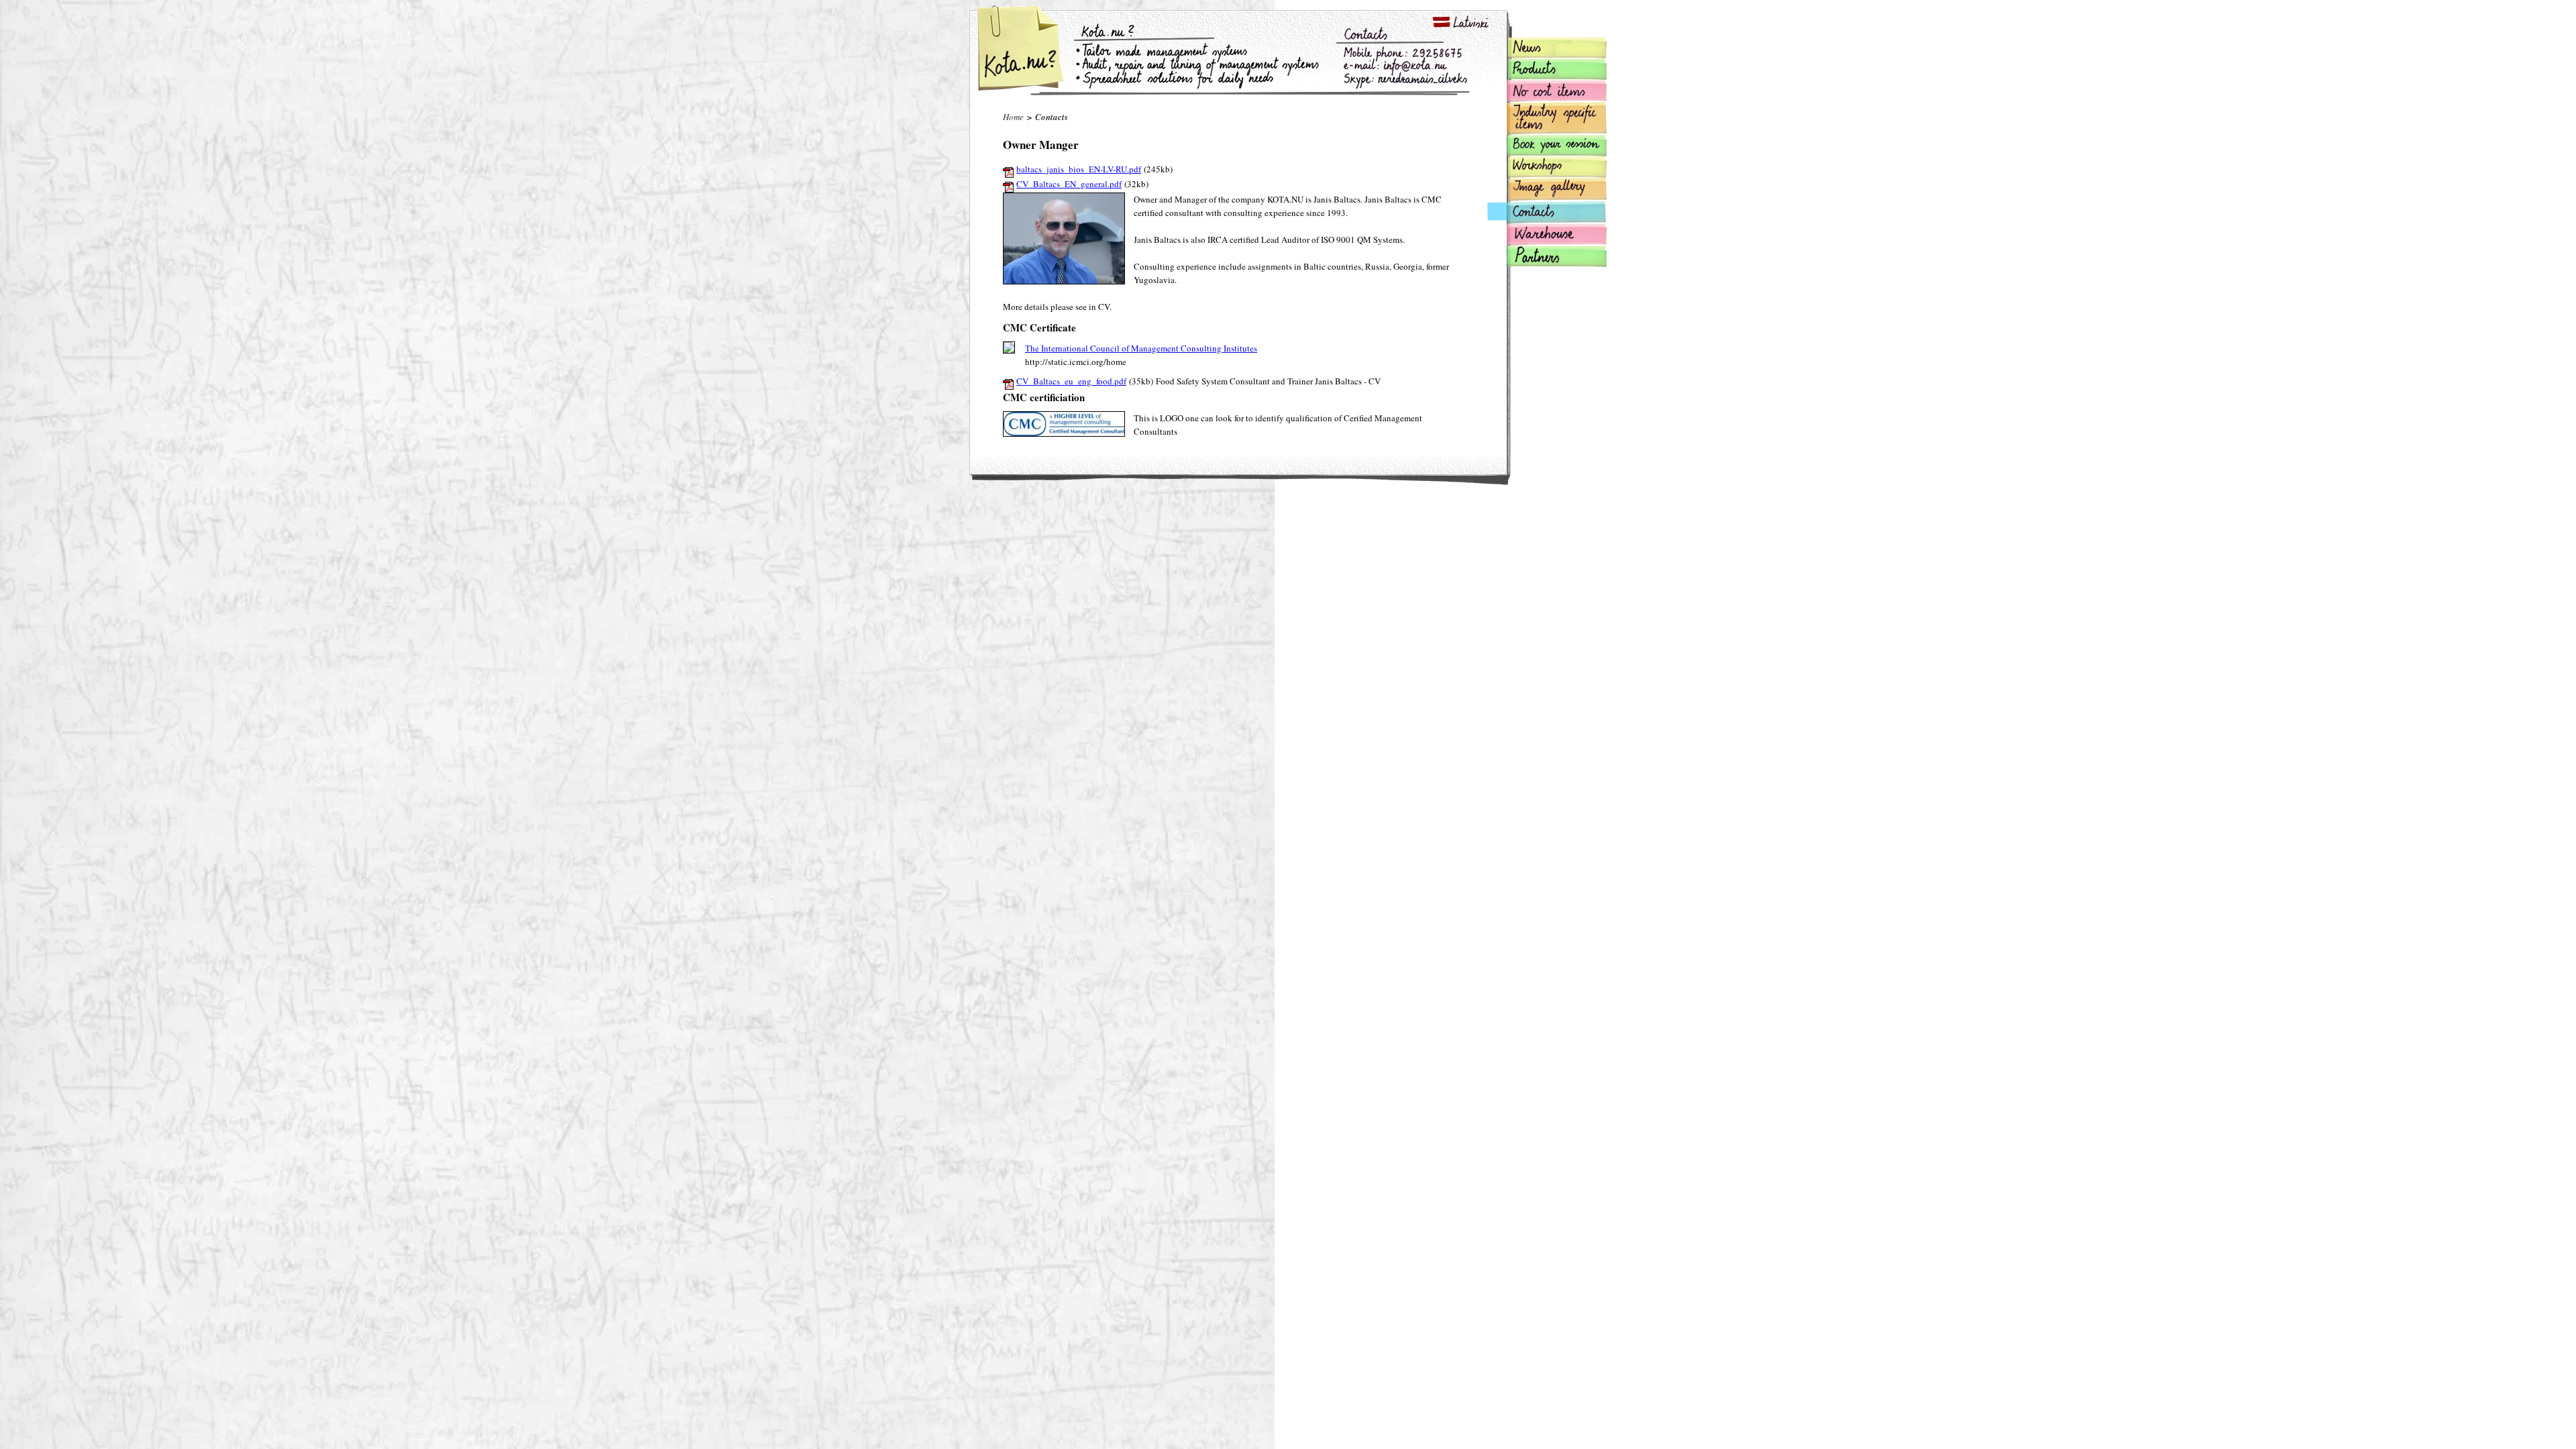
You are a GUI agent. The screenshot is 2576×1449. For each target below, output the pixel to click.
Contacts (1052, 117)
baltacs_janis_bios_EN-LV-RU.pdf (1079, 169)
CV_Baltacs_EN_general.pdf (1069, 184)
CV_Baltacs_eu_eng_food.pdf (1071, 381)
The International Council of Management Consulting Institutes (1141, 348)
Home (1013, 117)
